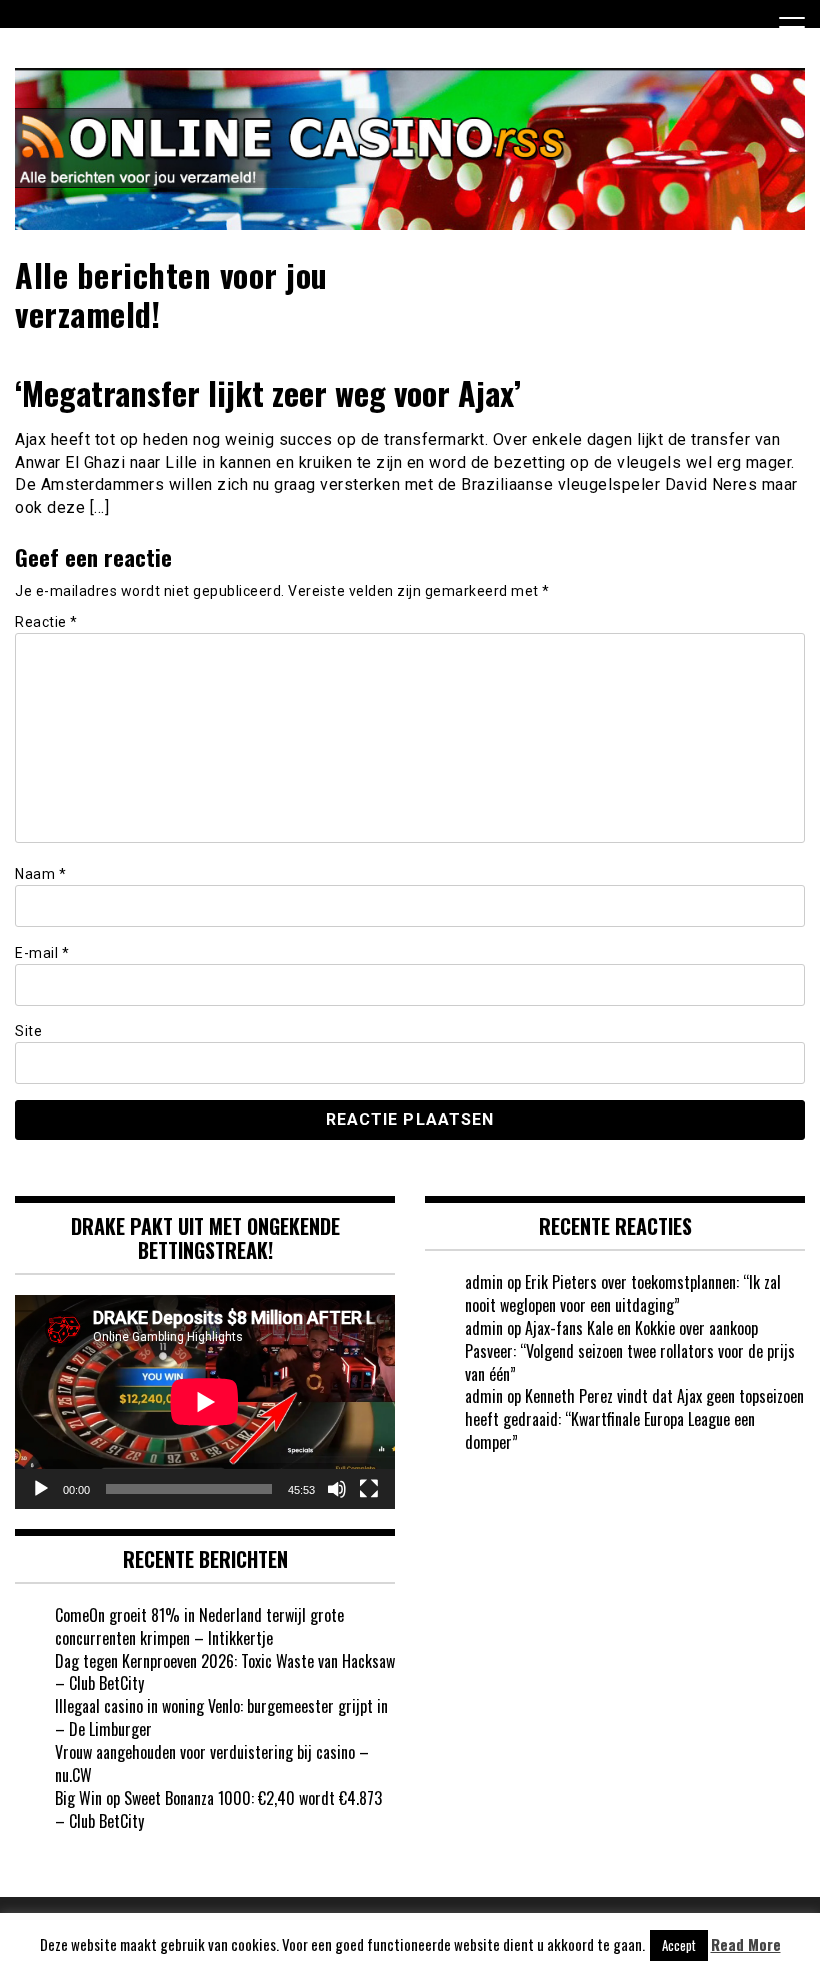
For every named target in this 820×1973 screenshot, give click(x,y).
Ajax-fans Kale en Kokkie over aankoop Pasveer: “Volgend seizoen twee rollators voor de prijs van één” (630, 1351)
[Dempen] (337, 1489)
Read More (746, 1944)
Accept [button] (679, 1945)
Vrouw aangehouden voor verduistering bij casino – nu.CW (212, 1763)
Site (28, 1031)
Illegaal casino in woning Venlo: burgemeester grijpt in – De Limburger (221, 1717)
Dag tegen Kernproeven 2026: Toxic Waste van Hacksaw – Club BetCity (225, 1672)
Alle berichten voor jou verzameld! (171, 293)
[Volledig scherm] (369, 1489)
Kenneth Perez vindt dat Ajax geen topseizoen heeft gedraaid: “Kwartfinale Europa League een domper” (634, 1419)
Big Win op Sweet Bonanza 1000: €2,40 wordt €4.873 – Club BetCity (218, 1809)
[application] (205, 1402)
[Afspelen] (41, 1489)
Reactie (46, 622)
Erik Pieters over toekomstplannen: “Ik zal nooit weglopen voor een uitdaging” (623, 1293)
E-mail (42, 953)
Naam (40, 874)
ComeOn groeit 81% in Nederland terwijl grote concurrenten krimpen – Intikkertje (199, 1626)
